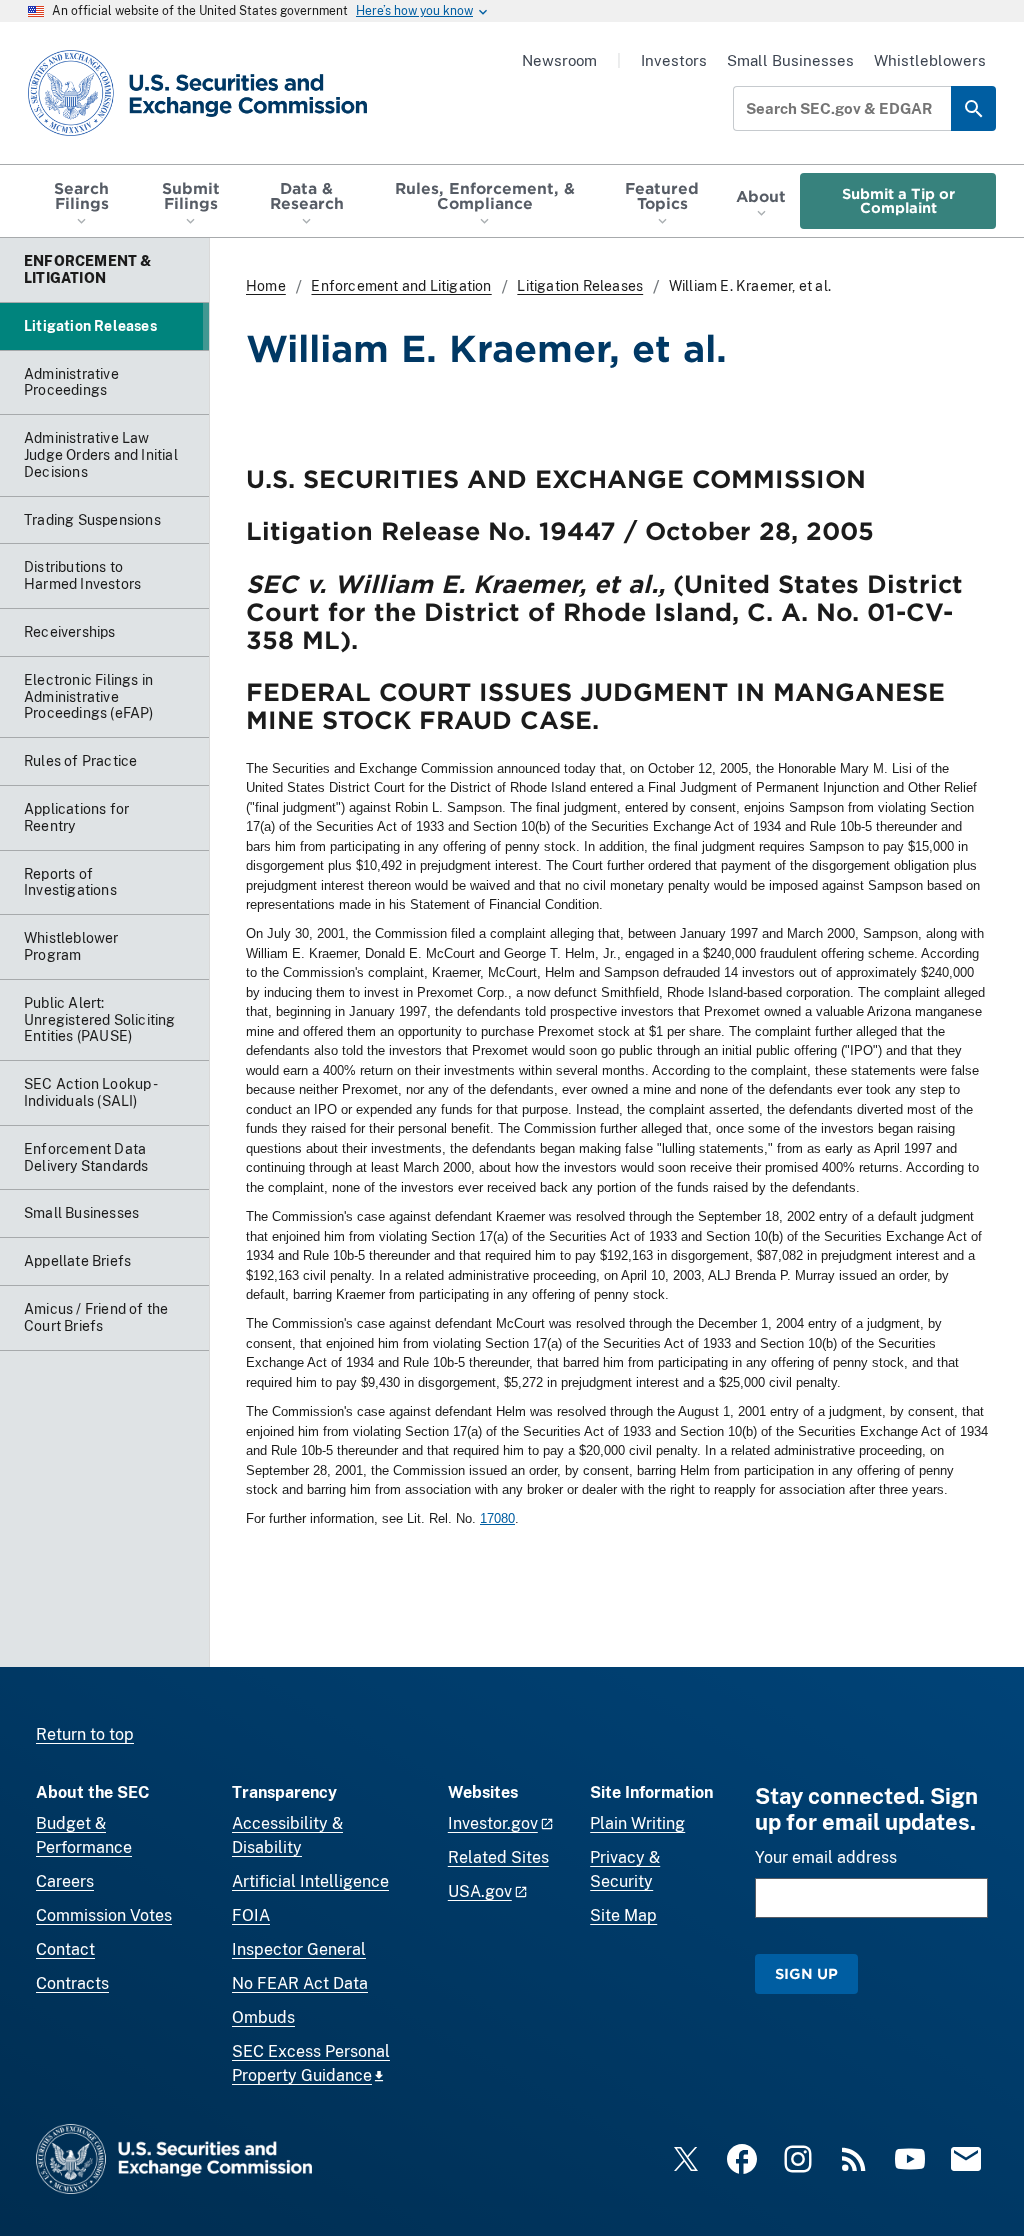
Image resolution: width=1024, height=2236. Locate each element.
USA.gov (480, 1891)
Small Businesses (790, 60)
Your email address (826, 1857)
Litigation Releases (580, 286)
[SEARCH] (973, 108)
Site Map (623, 1915)
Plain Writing (637, 1823)
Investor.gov (493, 1823)
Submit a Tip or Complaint (898, 200)
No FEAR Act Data (300, 1983)
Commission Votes (104, 1915)
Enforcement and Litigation (401, 286)
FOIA (251, 1915)
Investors (674, 60)
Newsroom (559, 60)
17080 (497, 1518)
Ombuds (263, 2017)
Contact (65, 1949)
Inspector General (299, 1949)
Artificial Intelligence (310, 1881)
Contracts (72, 1983)
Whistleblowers (930, 60)
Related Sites (498, 1857)
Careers (65, 1881)
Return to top (85, 1734)
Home (266, 286)
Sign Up (806, 1973)
